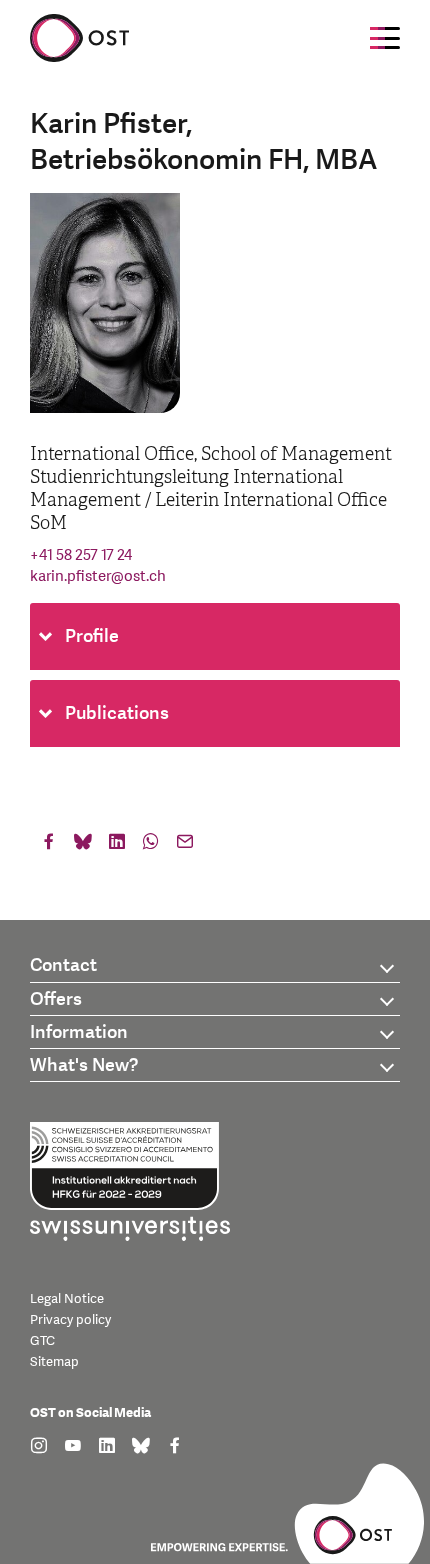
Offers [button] (56, 999)
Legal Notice (67, 1299)
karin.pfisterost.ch (98, 576)
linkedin (117, 846)
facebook (49, 846)
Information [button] (79, 1032)
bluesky (83, 846)
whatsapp (151, 846)
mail (185, 846)
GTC (42, 1341)
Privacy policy (70, 1320)
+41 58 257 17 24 (81, 555)
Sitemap (54, 1362)
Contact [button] (63, 965)
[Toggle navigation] (385, 38)
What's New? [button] (84, 1065)
